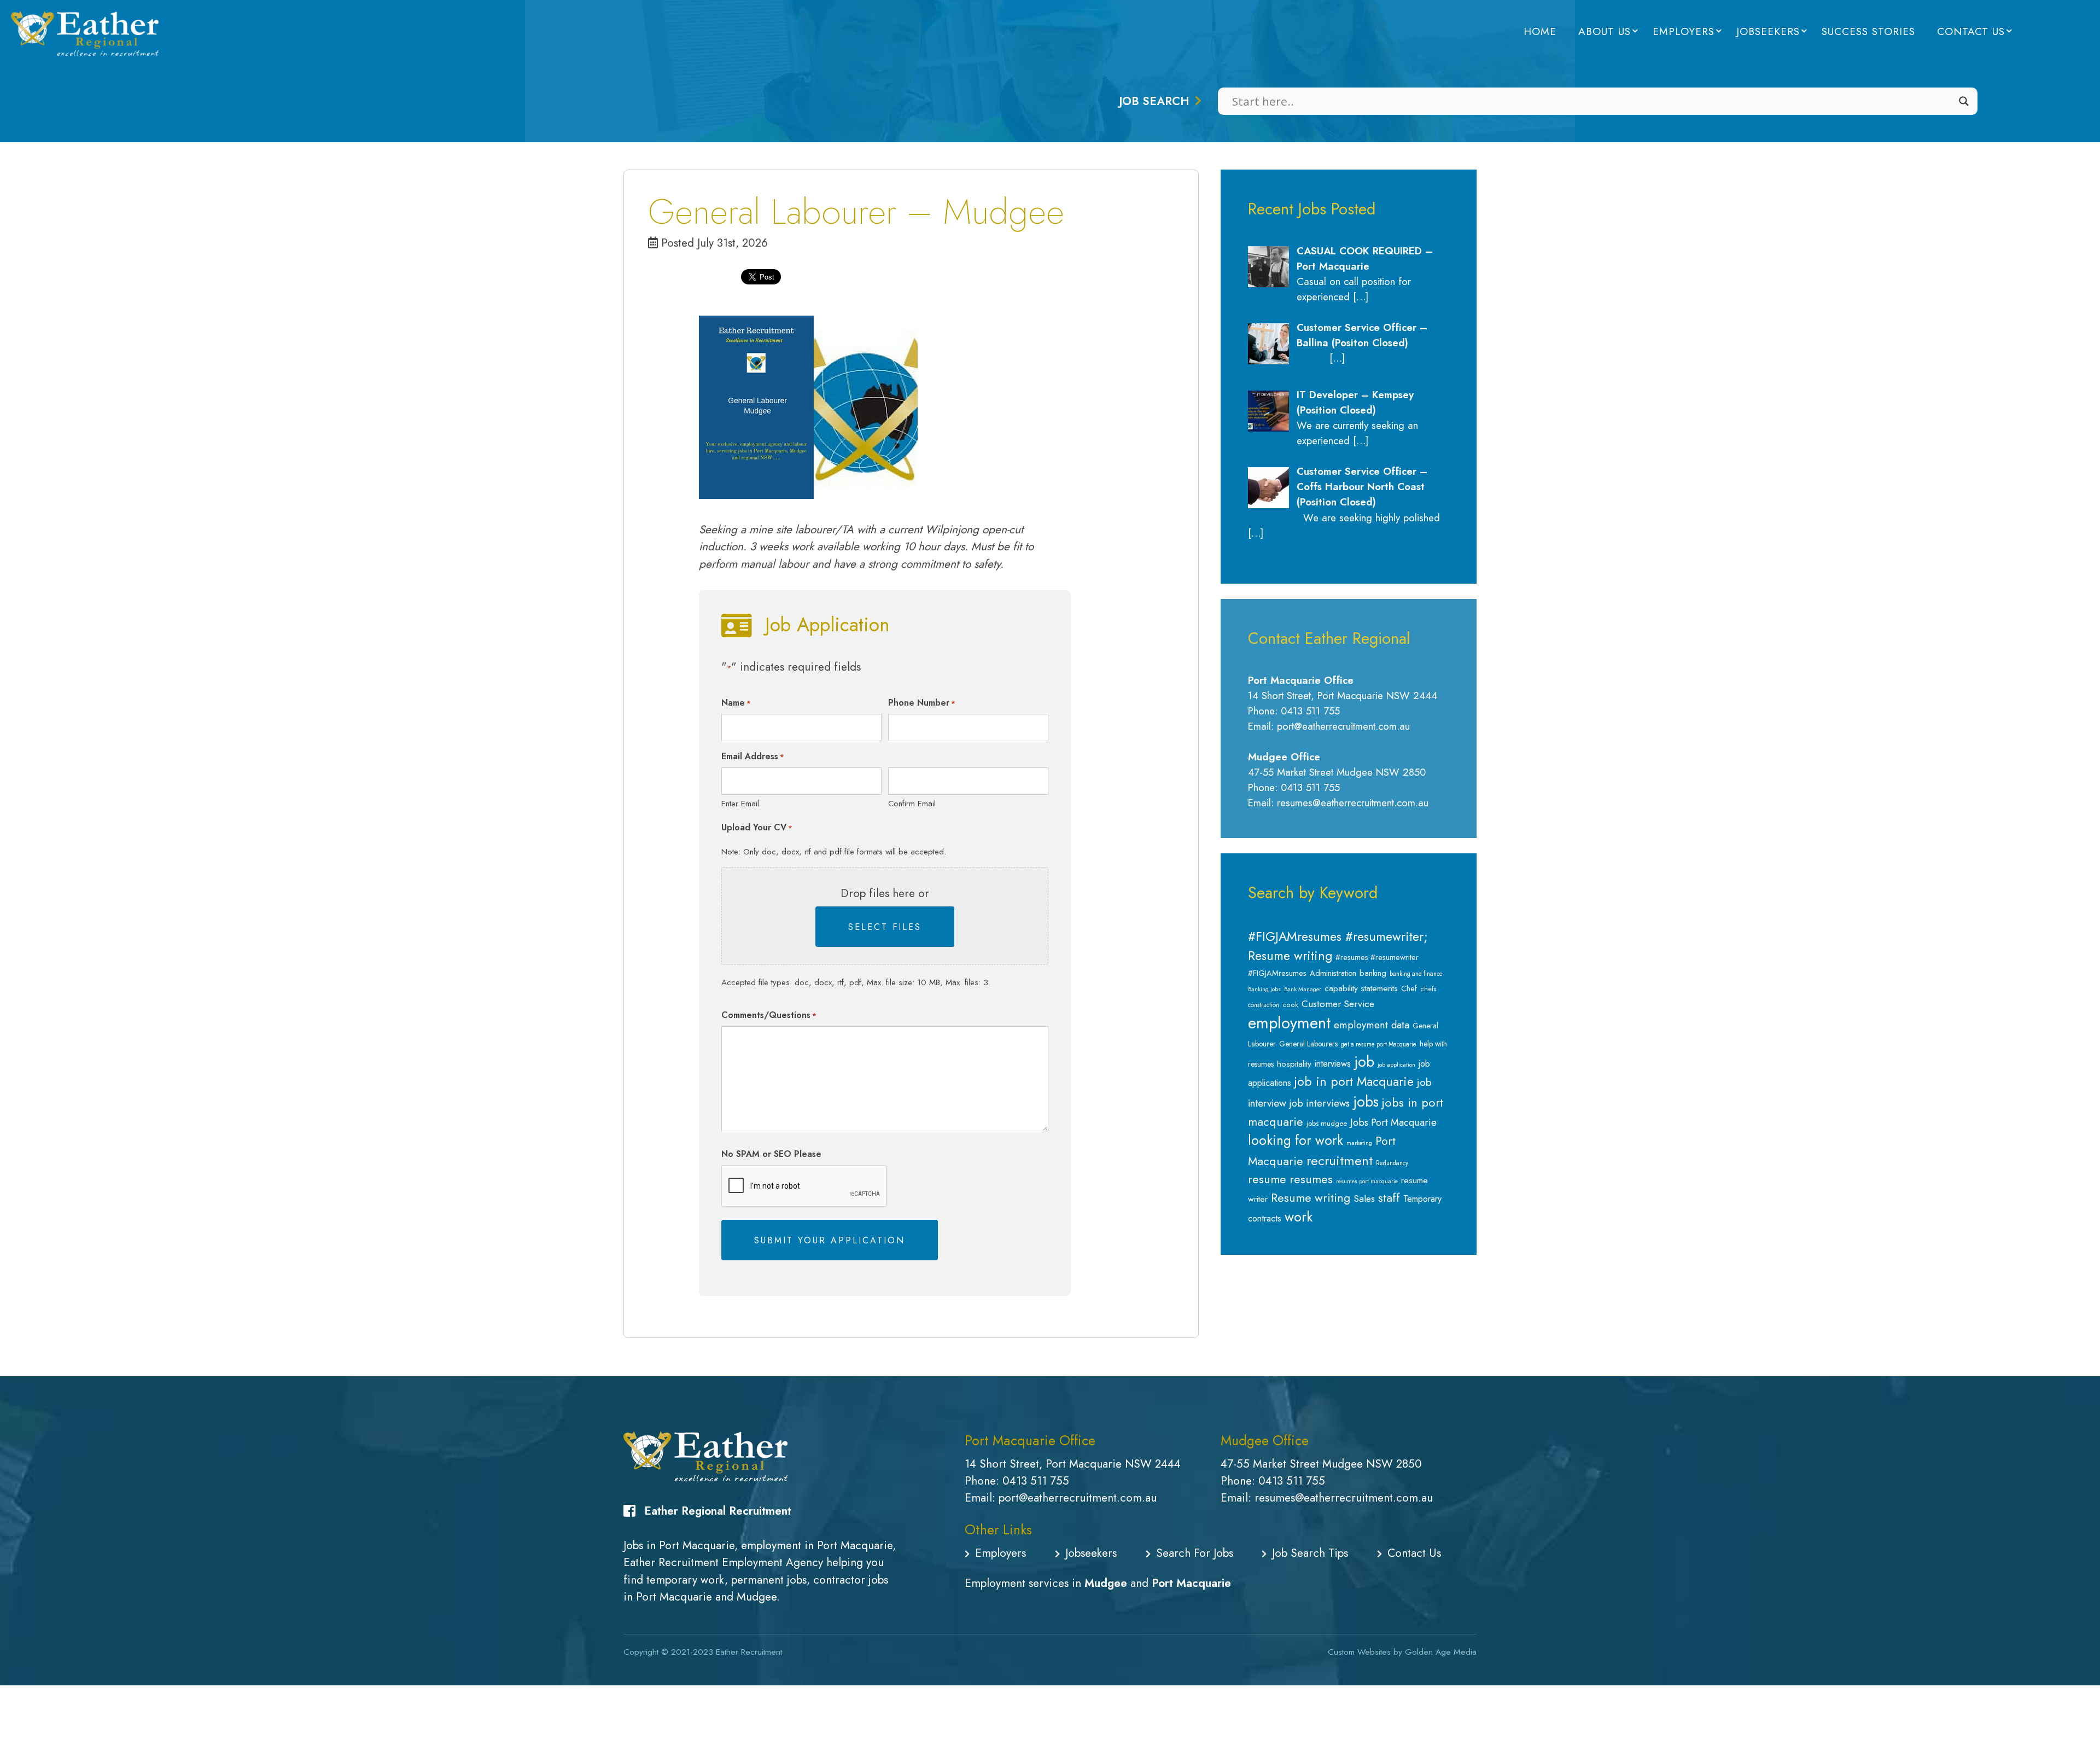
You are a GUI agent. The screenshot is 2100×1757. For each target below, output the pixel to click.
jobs (1366, 1102)
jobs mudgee (1327, 1123)
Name (736, 703)
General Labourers (1308, 1044)
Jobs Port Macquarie (1393, 1122)
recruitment (1340, 1160)
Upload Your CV (757, 827)
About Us (1605, 31)
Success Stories (1868, 31)
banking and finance (1416, 974)
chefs (1428, 989)
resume (1267, 1179)
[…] (1361, 297)
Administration (1333, 973)
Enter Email (740, 804)
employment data (1372, 1025)
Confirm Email (912, 804)
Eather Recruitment (749, 1652)
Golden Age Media (1441, 1652)
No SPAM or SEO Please (771, 1154)
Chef (1409, 988)
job (1364, 1061)
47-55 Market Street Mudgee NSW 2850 (1321, 1464)
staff (1389, 1197)
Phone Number (922, 703)
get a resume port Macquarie (1379, 1044)
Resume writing (1311, 1198)
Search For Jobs (1195, 1553)
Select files (885, 927)
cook (1290, 1005)
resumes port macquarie (1367, 1181)
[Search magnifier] (1964, 101)
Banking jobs (1264, 989)
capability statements (1361, 988)
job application (1396, 1065)
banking (1373, 973)
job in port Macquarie (1354, 1082)
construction (1264, 1005)
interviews (1333, 1063)
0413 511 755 (1036, 1481)
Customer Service (1338, 1004)
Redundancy (1392, 1163)
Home (1540, 31)
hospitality (1294, 1064)
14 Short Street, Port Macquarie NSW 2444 (1073, 1464)
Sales (1364, 1199)
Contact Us (1971, 31)
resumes (1311, 1179)
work (1299, 1217)
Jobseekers (1768, 31)
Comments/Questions (769, 1015)
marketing (1359, 1143)
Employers (1684, 31)
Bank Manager (1303, 989)
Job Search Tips (1310, 1553)
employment (1289, 1023)
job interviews (1320, 1103)
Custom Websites (1359, 1652)
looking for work (1296, 1140)
